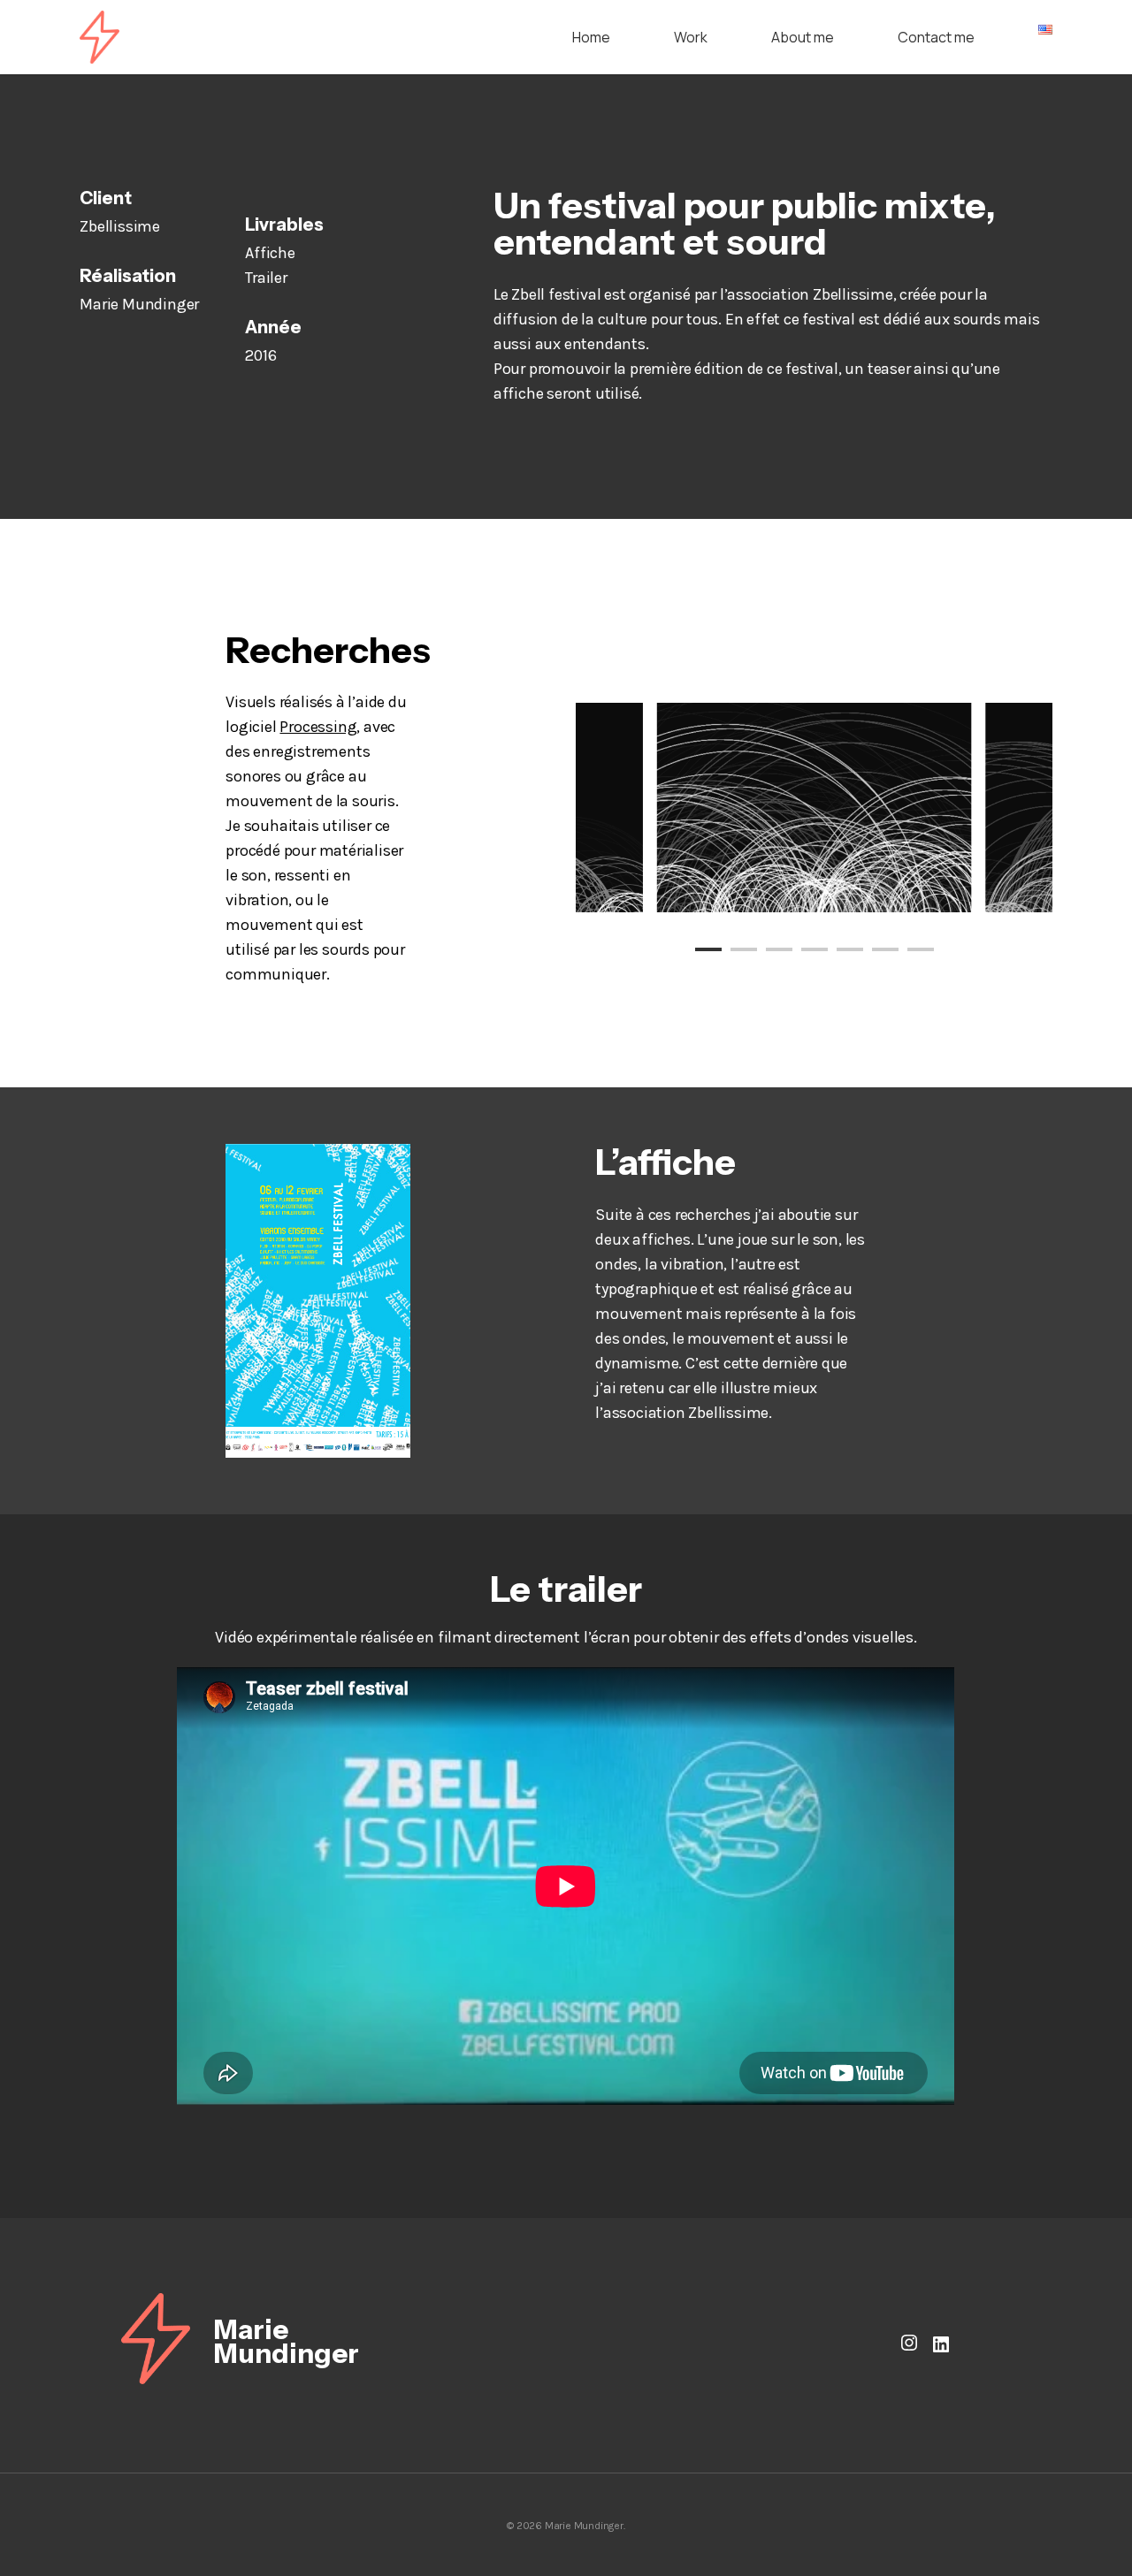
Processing (318, 727)
